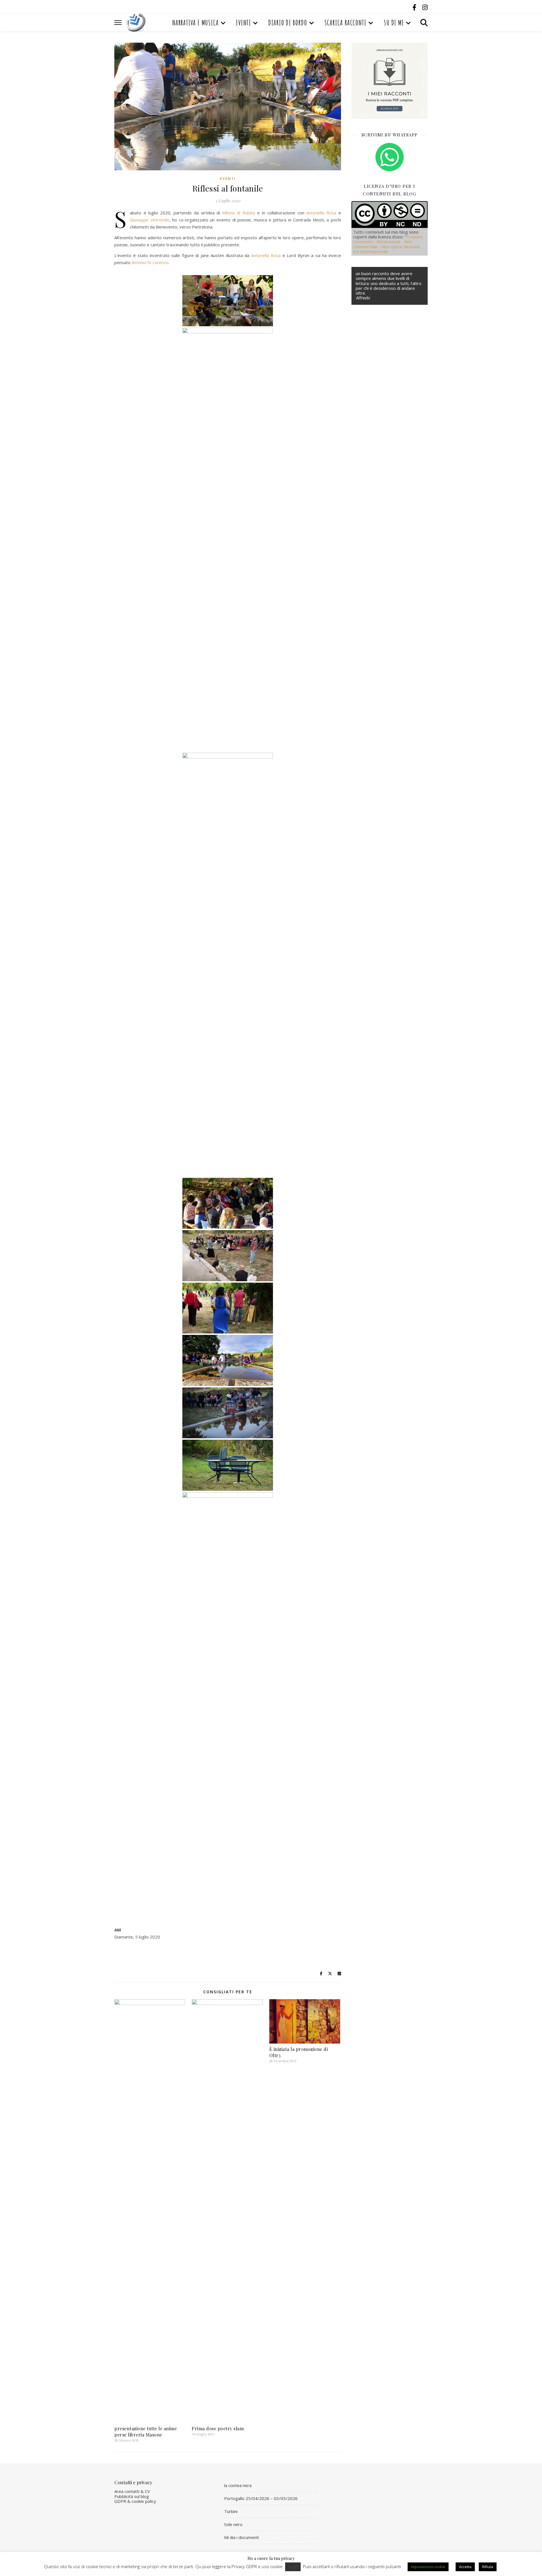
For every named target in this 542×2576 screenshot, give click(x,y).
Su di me (394, 23)
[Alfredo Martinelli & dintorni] (136, 23)
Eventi (243, 23)
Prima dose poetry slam (218, 2428)
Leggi (293, 2567)
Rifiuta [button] (488, 2567)
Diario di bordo (288, 23)
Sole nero (233, 2524)
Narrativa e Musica (195, 23)
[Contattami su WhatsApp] (390, 157)
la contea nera (238, 2485)
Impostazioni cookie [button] (428, 2567)
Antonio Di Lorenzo (150, 262)
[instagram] (425, 7)
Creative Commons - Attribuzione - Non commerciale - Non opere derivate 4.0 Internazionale (388, 244)
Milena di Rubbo (239, 213)
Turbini (231, 2511)
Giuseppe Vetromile (150, 220)
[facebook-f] (415, 7)
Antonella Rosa (321, 213)
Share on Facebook (121, 1953)
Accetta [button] (465, 2567)
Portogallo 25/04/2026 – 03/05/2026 (261, 2498)
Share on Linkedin (151, 1953)
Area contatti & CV (132, 2491)
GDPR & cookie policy (135, 2501)
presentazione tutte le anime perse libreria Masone (146, 2432)
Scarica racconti (345, 23)
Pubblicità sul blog (132, 2496)
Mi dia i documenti (242, 2537)
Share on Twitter (136, 1953)
